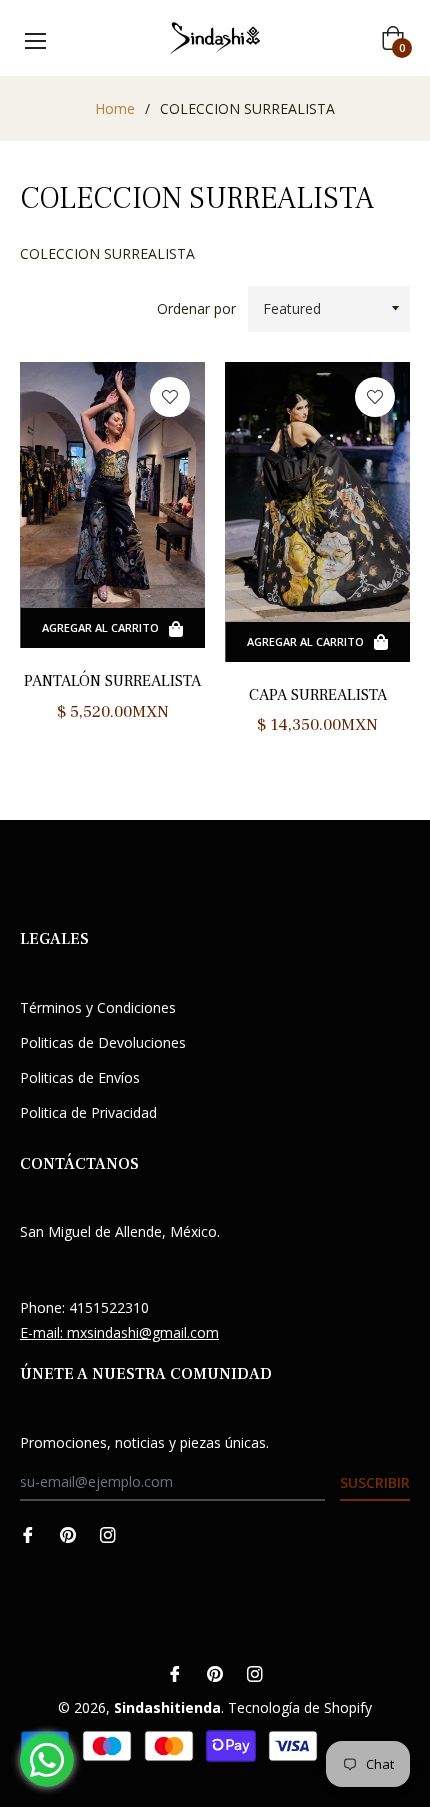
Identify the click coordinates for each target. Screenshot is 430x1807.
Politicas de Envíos (80, 1077)
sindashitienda (167, 1707)
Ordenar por (196, 308)
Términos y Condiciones (98, 1007)
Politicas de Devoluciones (103, 1042)
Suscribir (375, 1482)
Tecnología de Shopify (300, 1707)
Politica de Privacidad (88, 1112)
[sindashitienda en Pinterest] (68, 1533)
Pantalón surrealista (112, 681)
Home (115, 108)
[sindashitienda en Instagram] (108, 1533)
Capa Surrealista (318, 695)
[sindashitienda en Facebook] (28, 1533)
